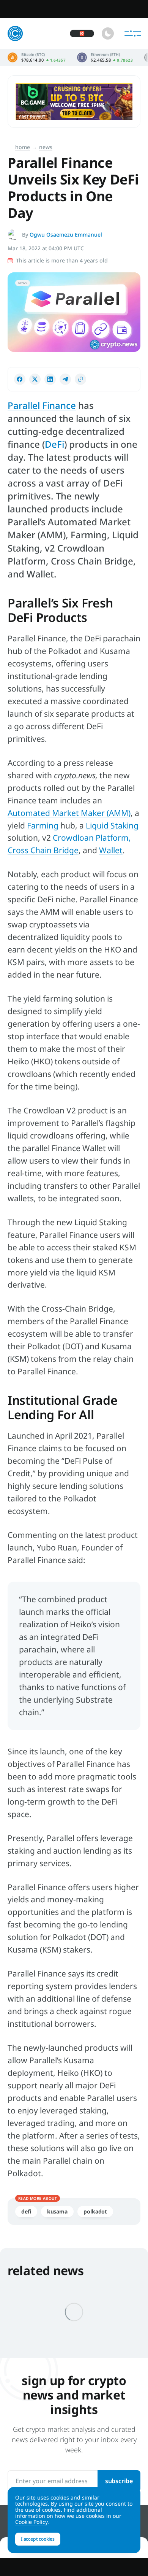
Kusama (57, 2211)
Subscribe (119, 2481)
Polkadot (95, 2211)
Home (23, 147)
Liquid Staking (112, 825)
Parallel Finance (42, 405)
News (46, 147)
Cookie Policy (31, 2522)
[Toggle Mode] (108, 33)
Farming (43, 825)
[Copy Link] (80, 379)
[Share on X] (35, 379)
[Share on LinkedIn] (50, 379)
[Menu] (133, 33)
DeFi (54, 444)
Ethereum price (105, 57)
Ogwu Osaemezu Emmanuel (66, 235)
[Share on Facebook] (20, 379)
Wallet (111, 850)
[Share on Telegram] (65, 379)
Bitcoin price (37, 57)
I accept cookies (38, 2539)
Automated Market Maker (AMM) (69, 813)
